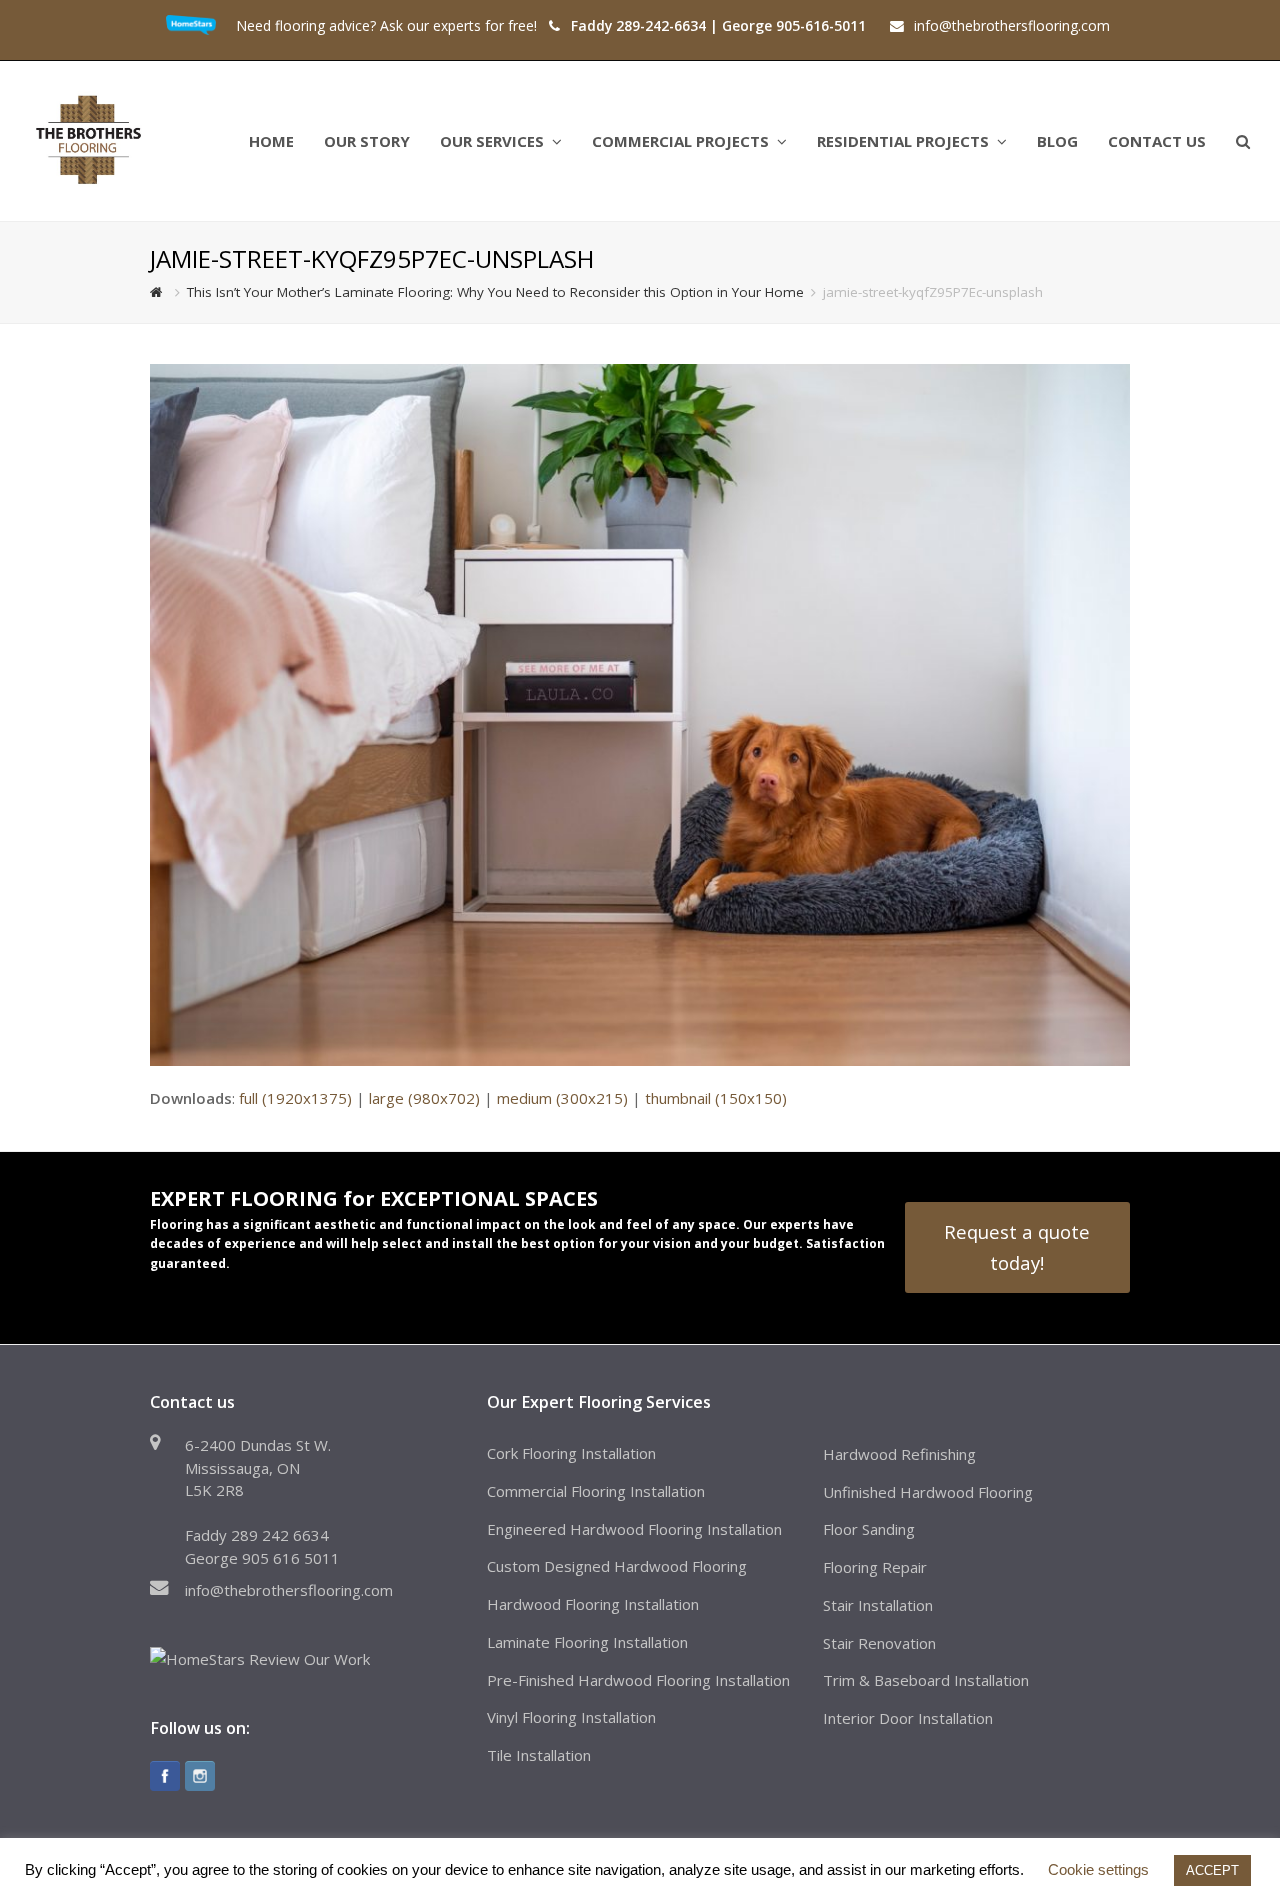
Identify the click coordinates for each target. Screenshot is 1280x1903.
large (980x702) (424, 1098)
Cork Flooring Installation (571, 1453)
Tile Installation (539, 1755)
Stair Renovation (879, 1643)
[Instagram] (200, 1776)
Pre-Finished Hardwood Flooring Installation (638, 1680)
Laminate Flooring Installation (587, 1642)
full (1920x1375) (295, 1098)
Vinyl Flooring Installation (571, 1717)
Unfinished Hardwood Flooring (928, 1492)
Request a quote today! (1017, 1246)
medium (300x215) (562, 1098)
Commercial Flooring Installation (596, 1491)
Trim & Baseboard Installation (926, 1680)
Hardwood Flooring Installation (593, 1604)
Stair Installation (878, 1605)
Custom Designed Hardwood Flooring (617, 1566)
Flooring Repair (875, 1567)
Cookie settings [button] (1098, 1869)
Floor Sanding (869, 1529)
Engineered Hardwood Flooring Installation (634, 1529)
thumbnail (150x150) (716, 1098)
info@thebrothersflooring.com (289, 1590)
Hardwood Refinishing (899, 1454)
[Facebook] (165, 1776)
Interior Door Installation (908, 1718)
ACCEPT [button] (1212, 1870)
